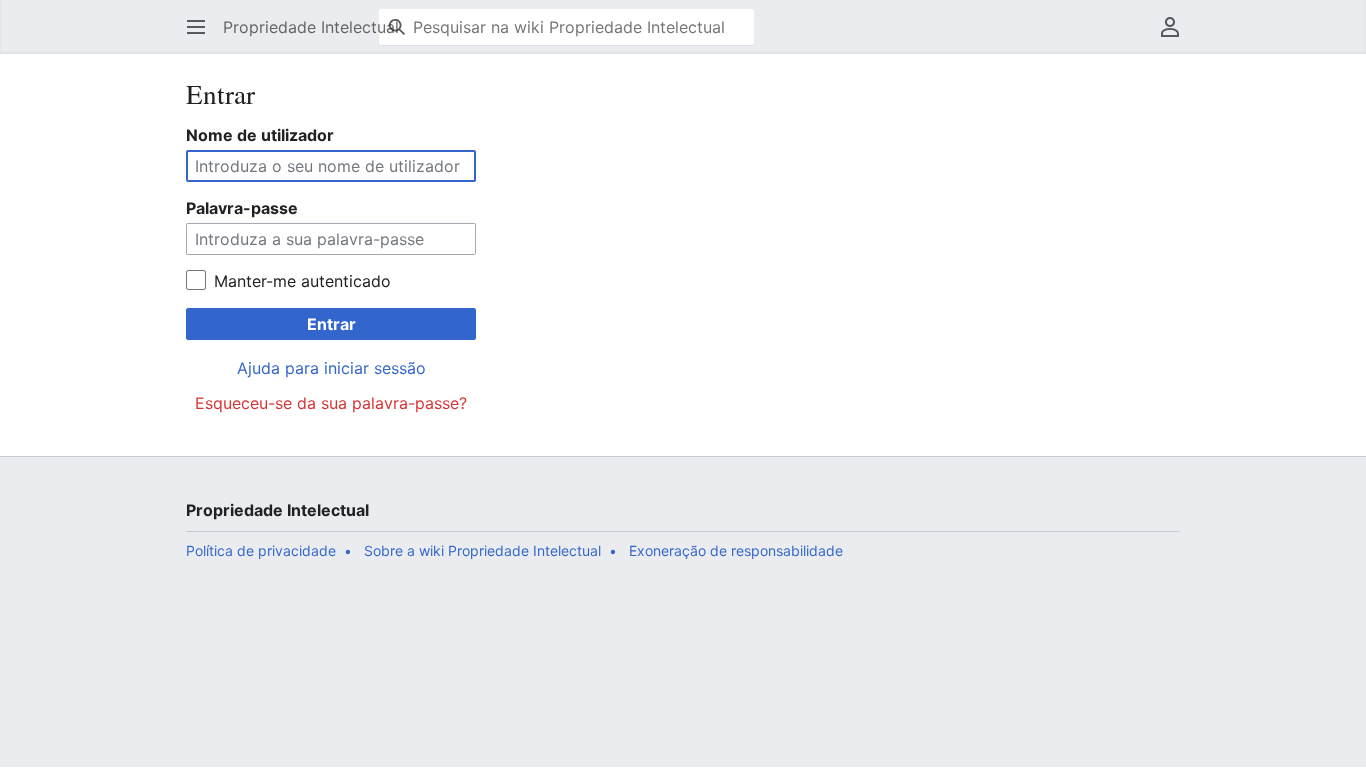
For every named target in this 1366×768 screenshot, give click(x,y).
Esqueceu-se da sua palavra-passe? (331, 403)
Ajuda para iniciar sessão (331, 368)
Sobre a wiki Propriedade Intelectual (482, 550)
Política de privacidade (261, 550)
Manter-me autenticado (302, 281)
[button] (196, 27)
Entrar (331, 324)
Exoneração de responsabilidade (736, 550)
